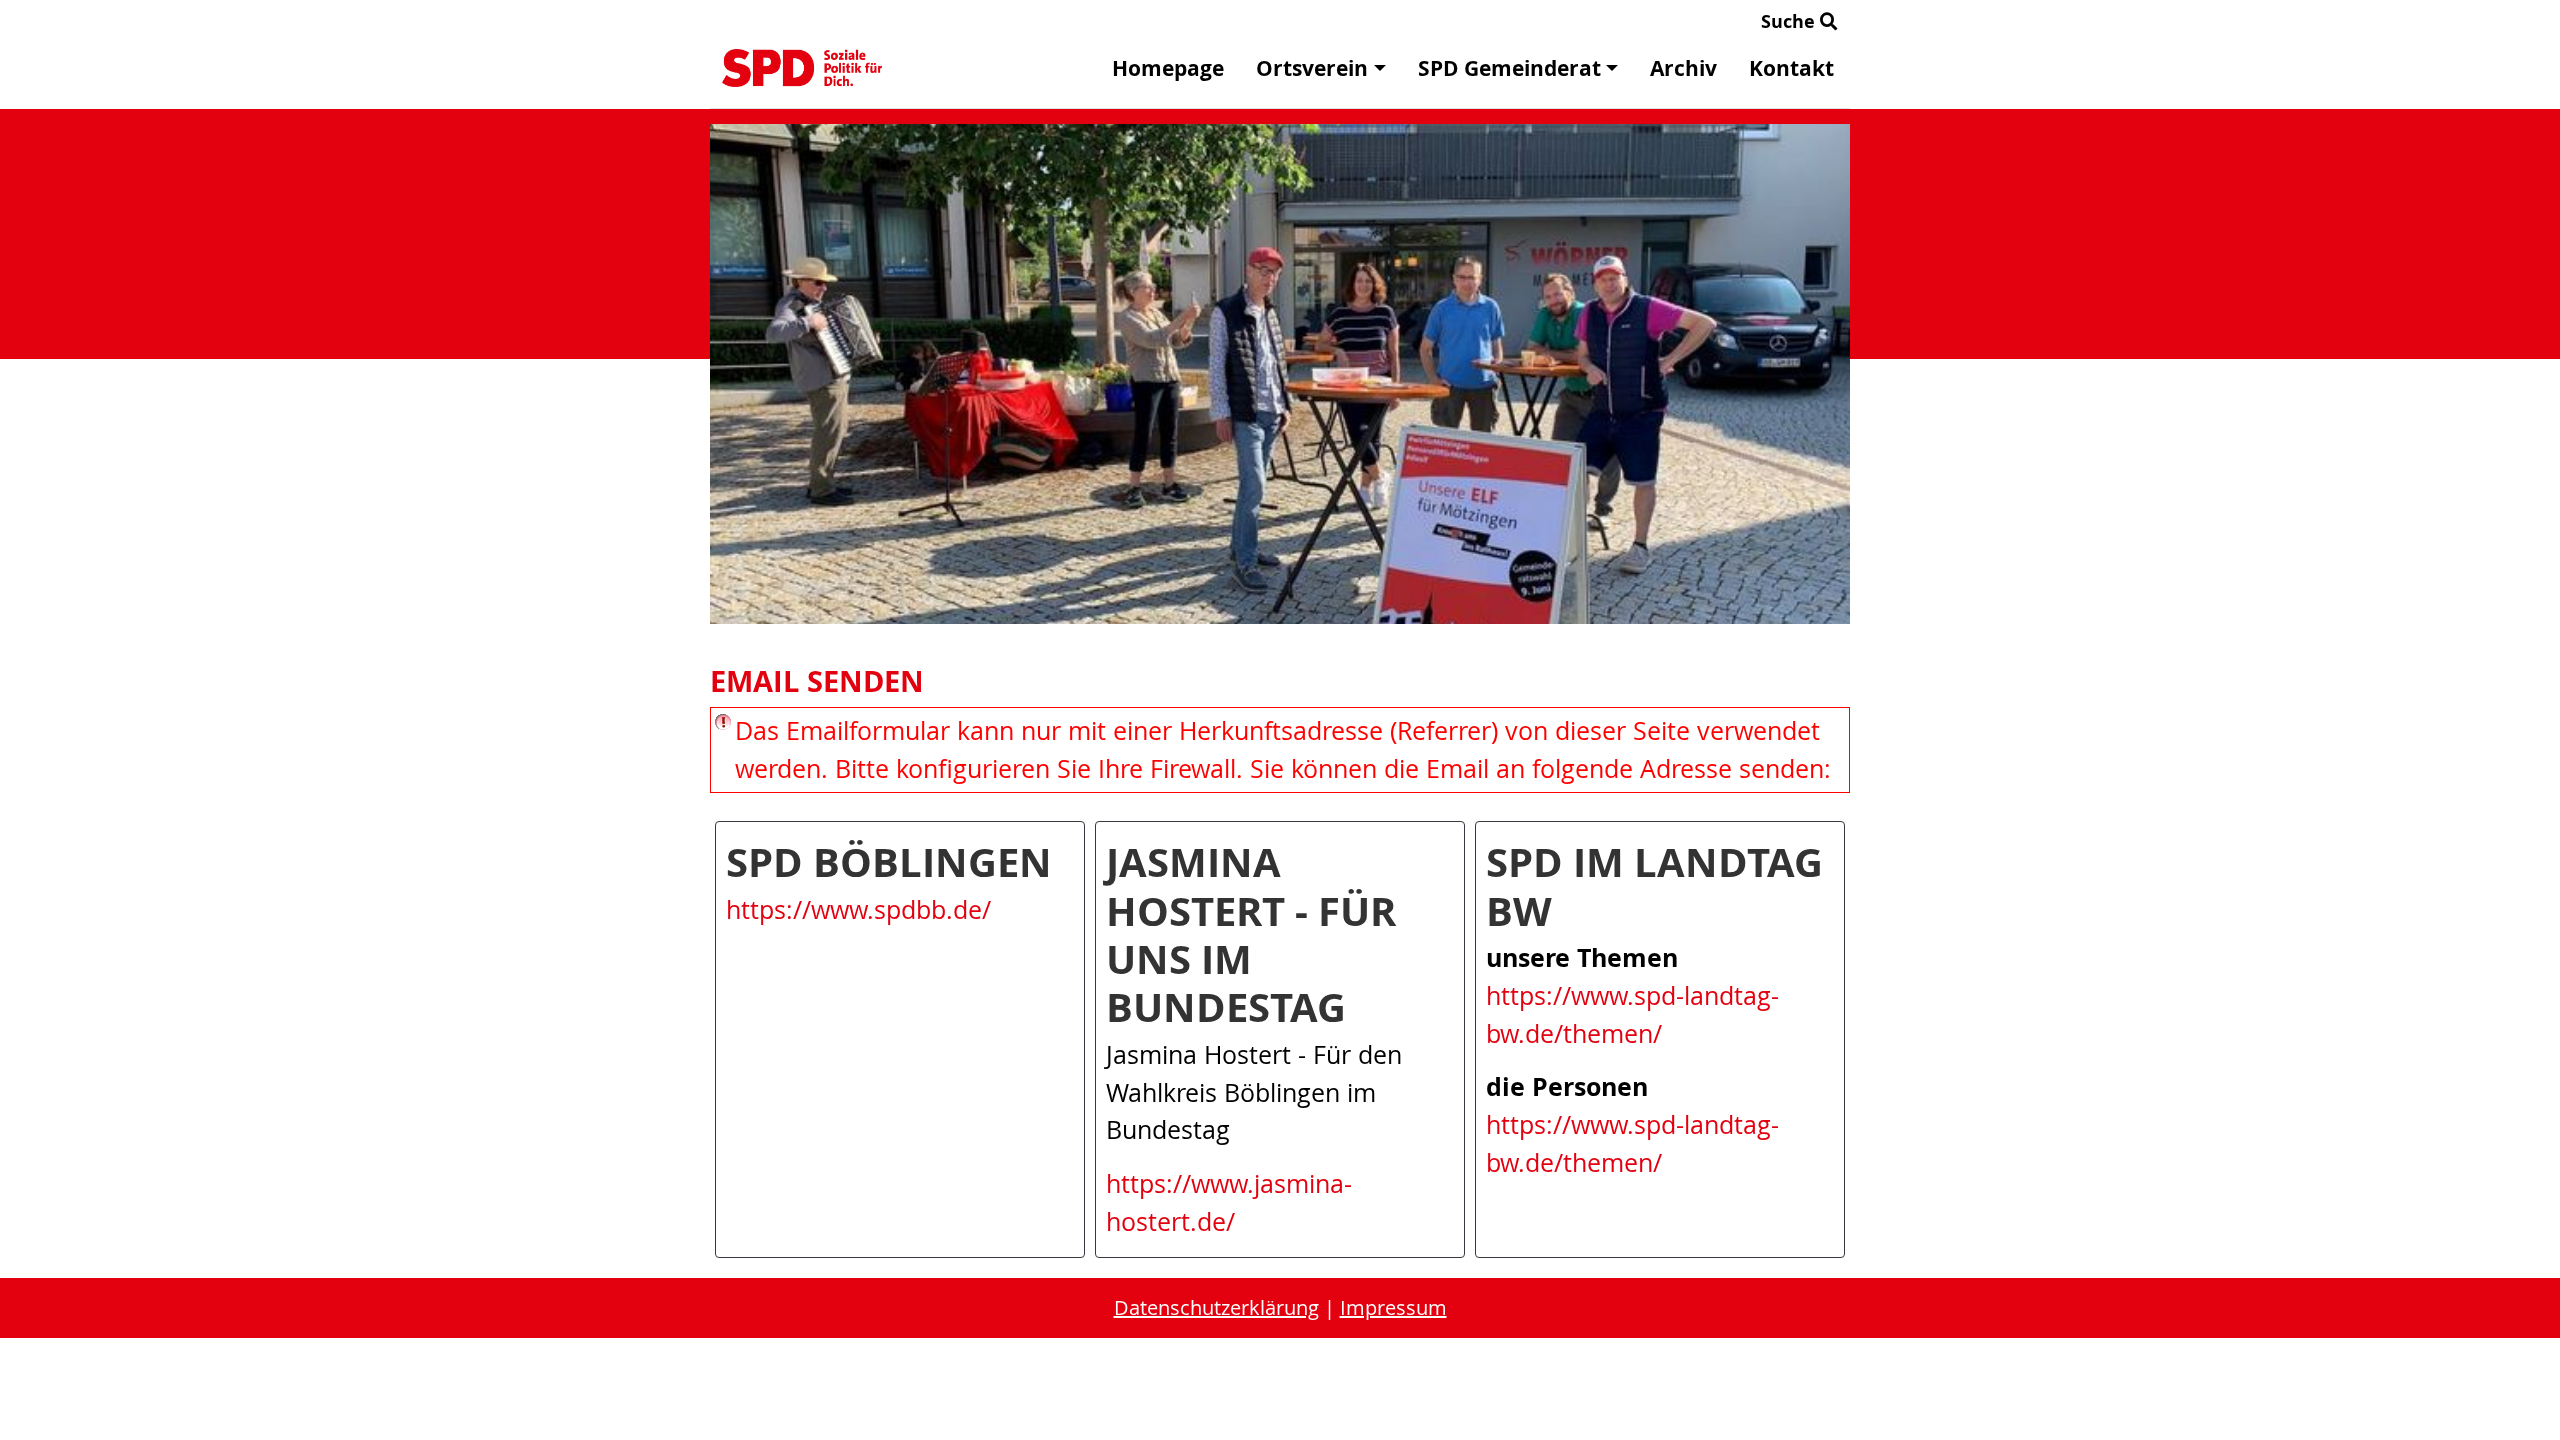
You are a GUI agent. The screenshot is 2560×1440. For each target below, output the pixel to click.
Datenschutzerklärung (1216, 1307)
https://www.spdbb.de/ (858, 909)
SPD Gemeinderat (1509, 68)
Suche (1790, 21)
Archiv (1683, 68)
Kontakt (1791, 68)
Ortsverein (1312, 68)
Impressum (1393, 1307)
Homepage (1168, 68)
